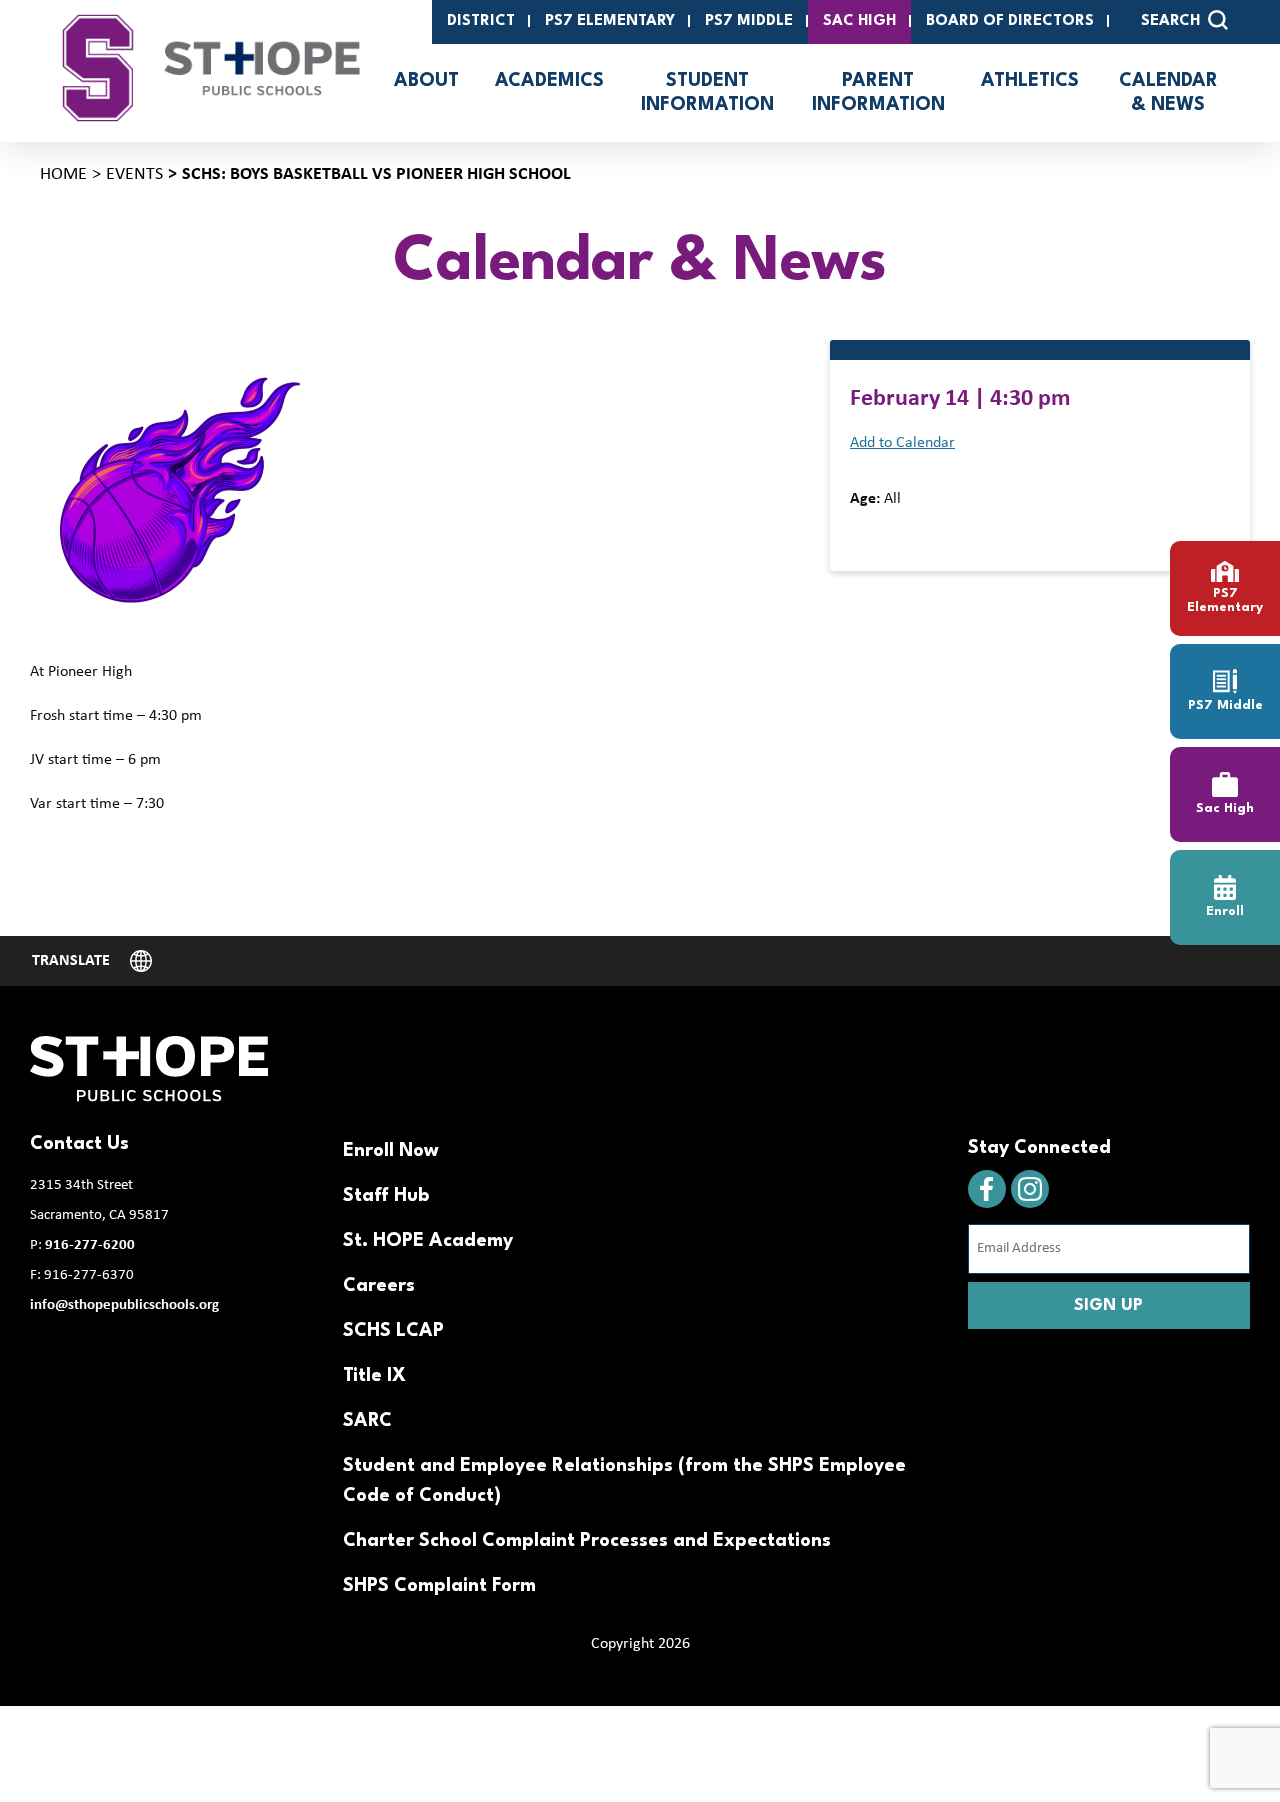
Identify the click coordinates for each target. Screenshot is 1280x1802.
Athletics (1030, 81)
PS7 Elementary (610, 21)
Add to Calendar (902, 443)
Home (63, 174)
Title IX (374, 1376)
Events (134, 174)
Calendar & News (1168, 93)
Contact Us (79, 1144)
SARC (367, 1421)
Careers (379, 1286)
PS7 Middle (749, 21)
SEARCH (1170, 21)
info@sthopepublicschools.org (124, 1305)
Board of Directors (1010, 21)
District (481, 21)
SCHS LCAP (393, 1331)
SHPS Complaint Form (439, 1586)
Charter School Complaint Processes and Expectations (587, 1541)
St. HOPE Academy (428, 1241)
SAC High (859, 21)
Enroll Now (391, 1151)
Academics (549, 81)
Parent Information (878, 93)
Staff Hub (386, 1196)
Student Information (707, 93)
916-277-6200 (90, 1245)
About (426, 81)
